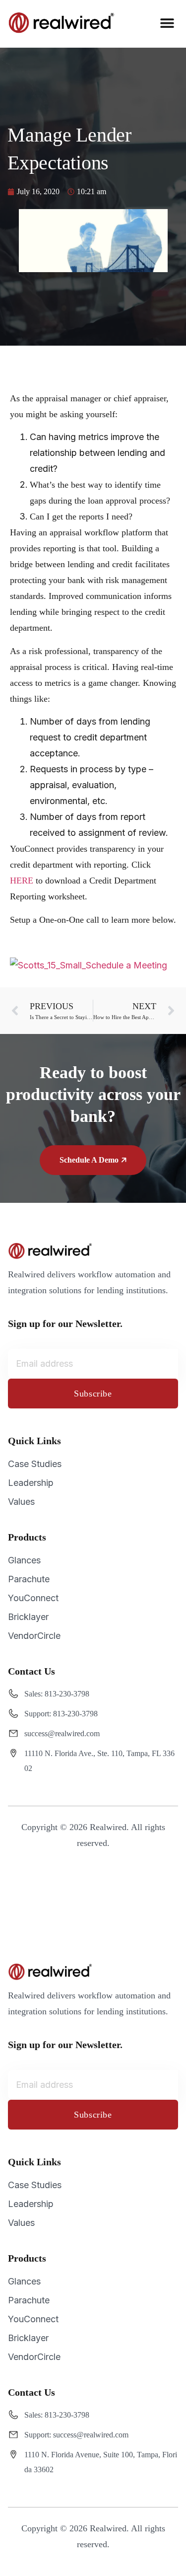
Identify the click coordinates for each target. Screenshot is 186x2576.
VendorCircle (34, 1636)
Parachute (29, 1579)
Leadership (31, 1483)
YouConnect (33, 1598)
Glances (24, 1560)
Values (21, 1502)
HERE (22, 881)
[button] (167, 23)
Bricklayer (28, 1617)
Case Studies (35, 1464)
